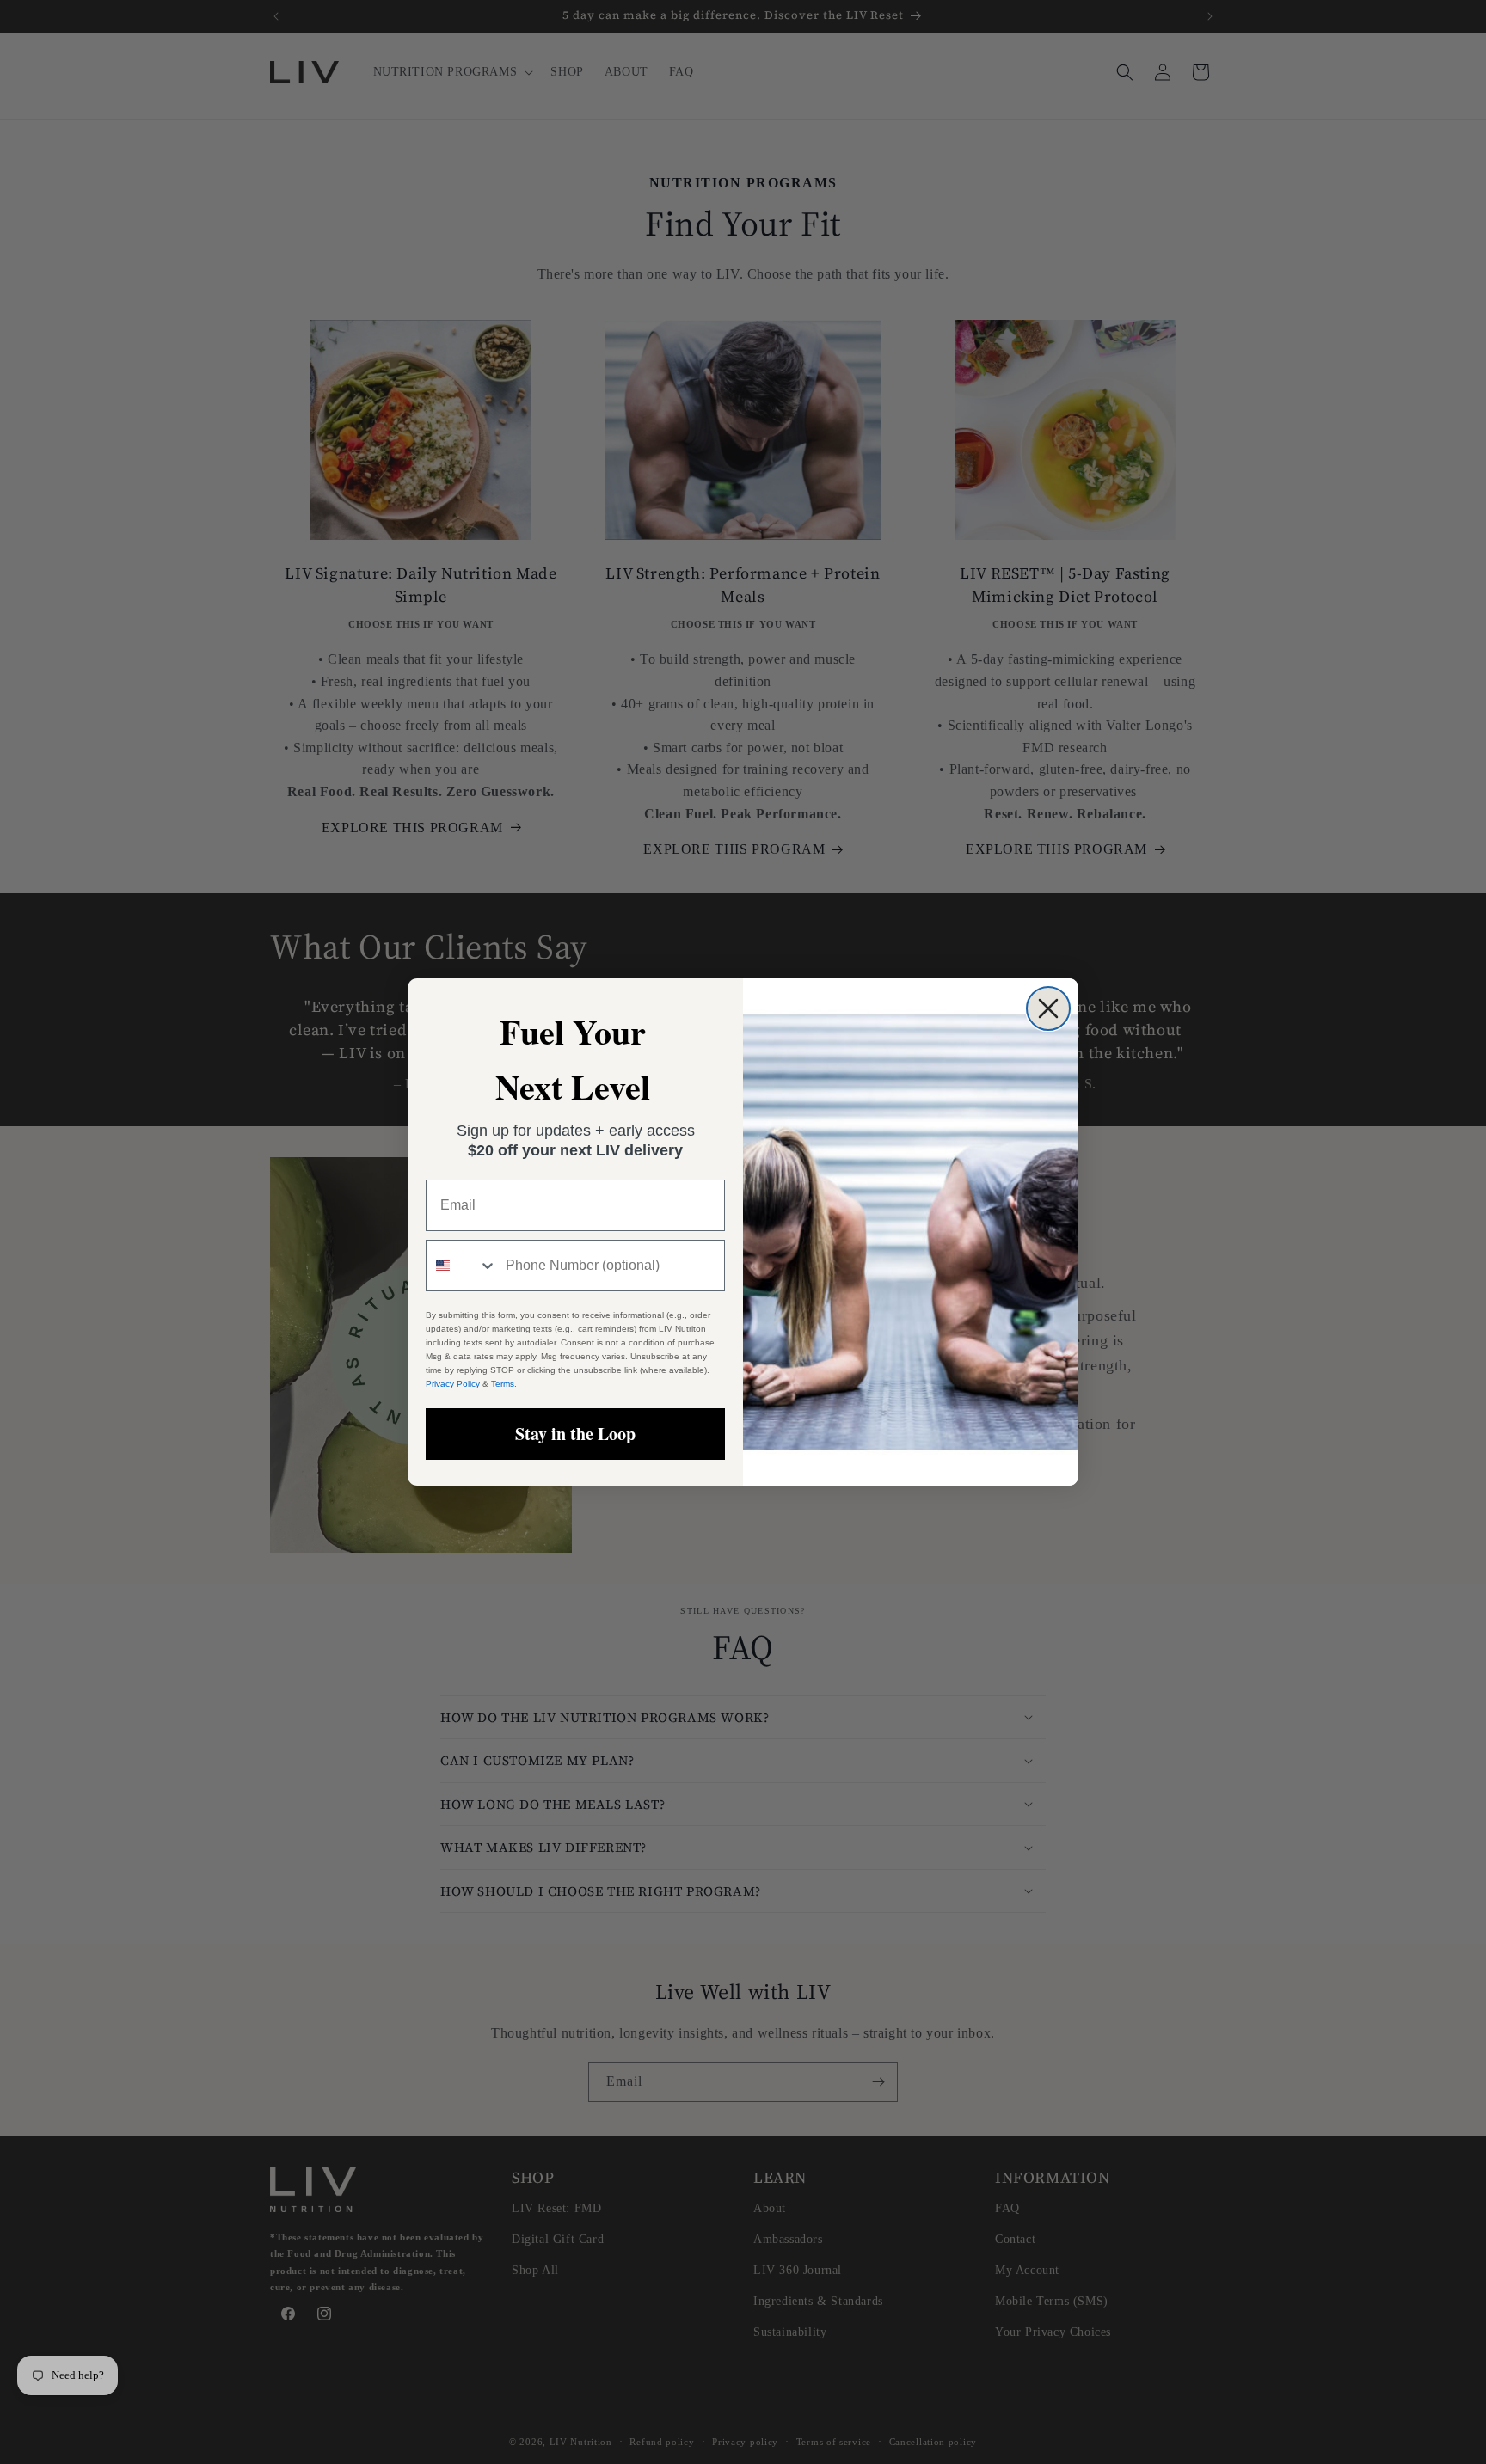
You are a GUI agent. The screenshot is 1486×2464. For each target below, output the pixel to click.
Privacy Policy (453, 1384)
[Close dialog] (1048, 1008)
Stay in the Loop (575, 1434)
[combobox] (462, 1266)
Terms (503, 1384)
